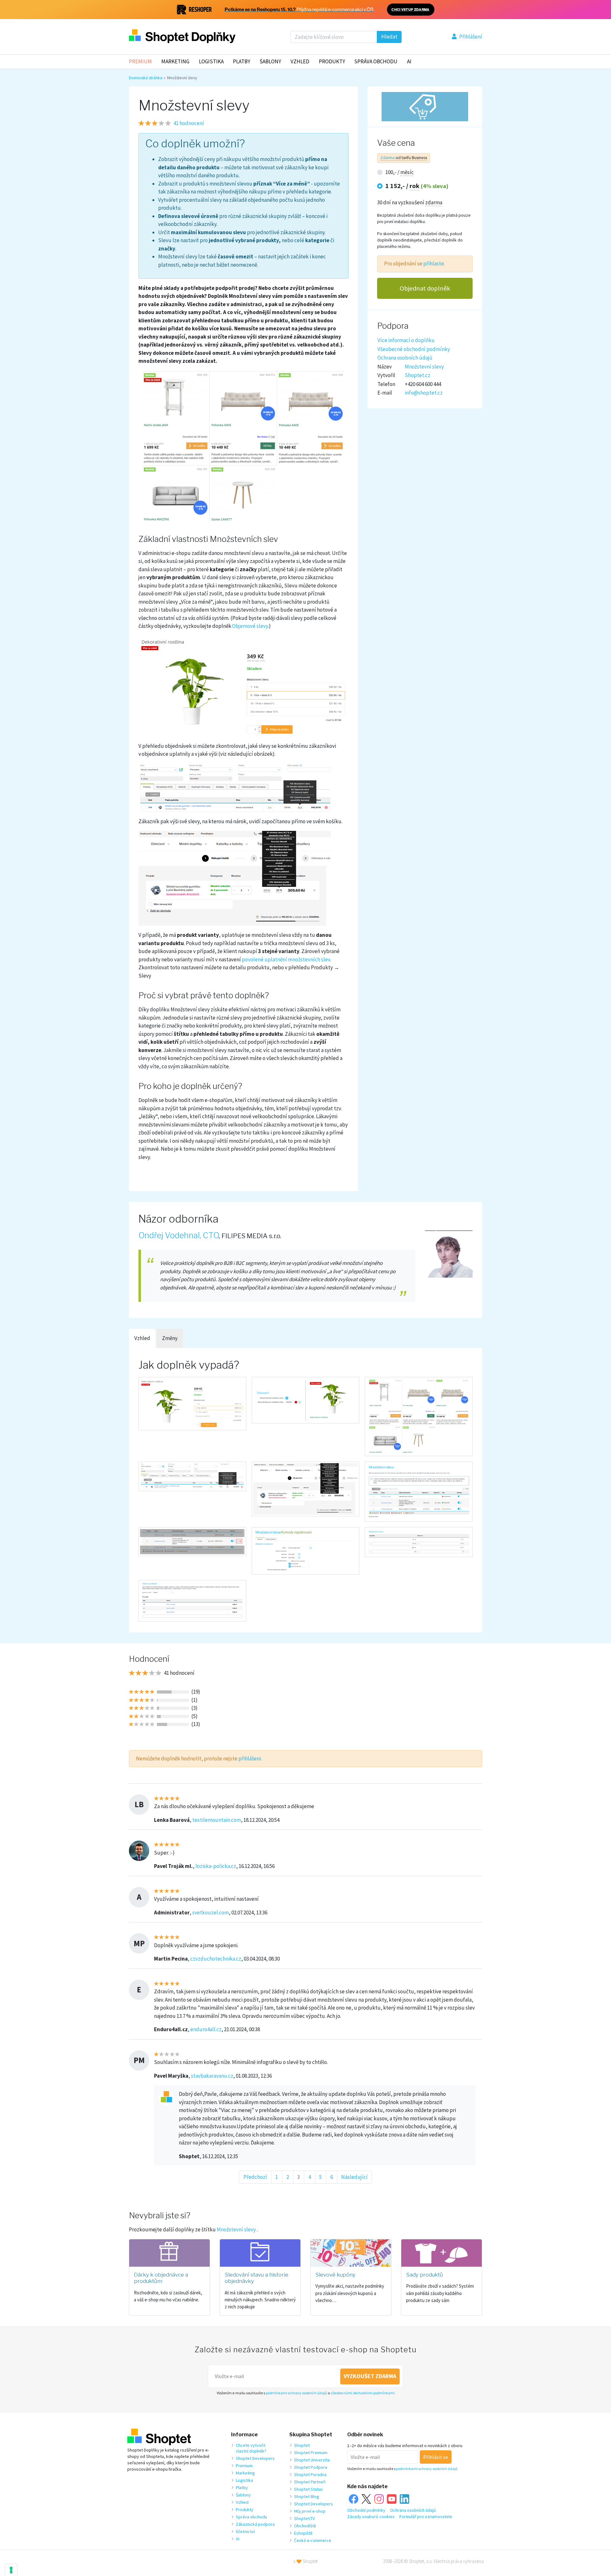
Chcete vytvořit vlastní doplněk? (251, 2448)
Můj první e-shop (310, 2511)
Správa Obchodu (376, 61)
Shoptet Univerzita (312, 2460)
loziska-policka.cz (216, 1866)
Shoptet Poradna (310, 2474)
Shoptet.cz (418, 375)
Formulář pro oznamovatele (426, 2516)
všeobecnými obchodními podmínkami (363, 2393)
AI (409, 61)
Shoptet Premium (311, 2453)
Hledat (389, 37)
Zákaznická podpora (255, 2524)
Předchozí (255, 2177)
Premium (140, 61)
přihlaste (434, 263)
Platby (242, 61)
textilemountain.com (217, 1820)
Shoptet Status (309, 2489)
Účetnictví (245, 2531)
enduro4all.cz (206, 2029)
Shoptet (302, 2445)
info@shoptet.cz (424, 393)
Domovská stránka (146, 78)
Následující (354, 2177)
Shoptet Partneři (310, 2482)
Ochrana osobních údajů (405, 358)
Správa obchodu (251, 2517)
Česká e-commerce (313, 2540)
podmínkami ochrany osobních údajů (296, 2393)
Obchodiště (305, 2526)
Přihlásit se (436, 2457)
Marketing (175, 61)
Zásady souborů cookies (371, 2516)
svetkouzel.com (211, 1913)
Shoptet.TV (304, 2518)
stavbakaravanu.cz (212, 2076)
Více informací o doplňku (406, 340)
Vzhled (300, 61)
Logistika (211, 61)
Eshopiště (303, 2533)
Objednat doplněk (425, 288)
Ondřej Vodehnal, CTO (179, 1235)
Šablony (270, 61)
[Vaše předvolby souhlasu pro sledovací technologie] (11, 2570)
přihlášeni (250, 1758)
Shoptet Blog (307, 2496)
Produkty (332, 61)
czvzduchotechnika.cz (216, 1959)
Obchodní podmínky (366, 2510)
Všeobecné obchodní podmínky (414, 349)
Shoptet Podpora (311, 2467)
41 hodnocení (189, 123)
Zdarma (387, 158)
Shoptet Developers (255, 2458)
